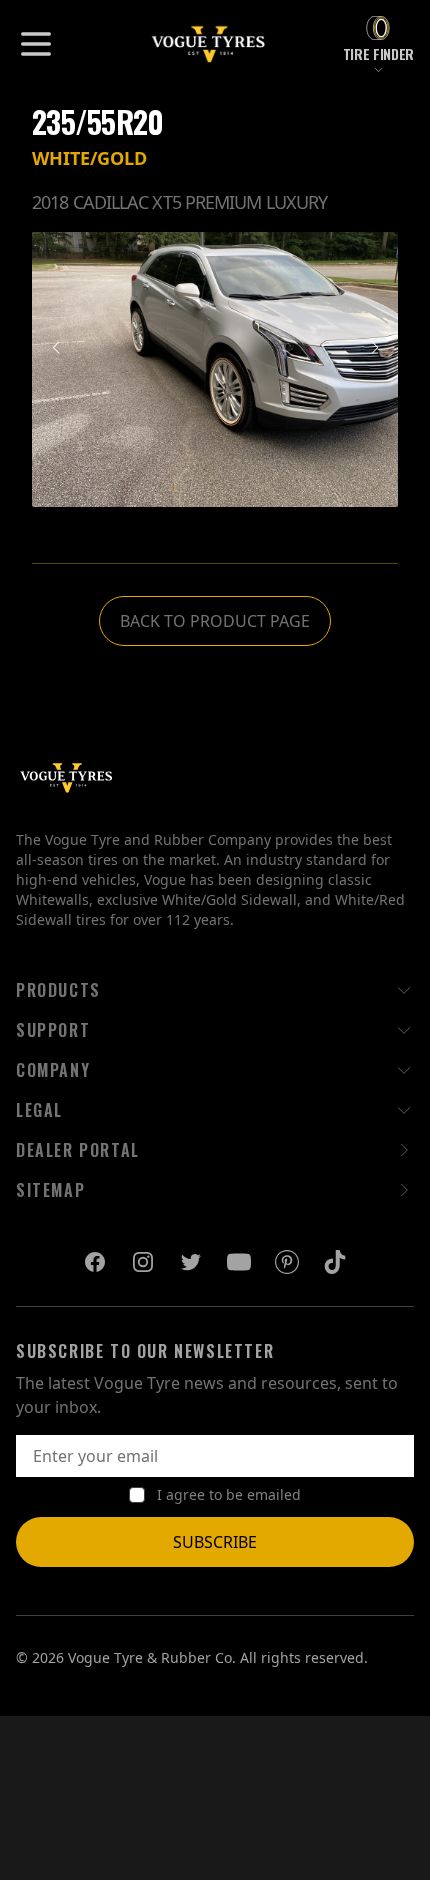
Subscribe (215, 1542)
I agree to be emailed (229, 1494)
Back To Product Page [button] (215, 621)
